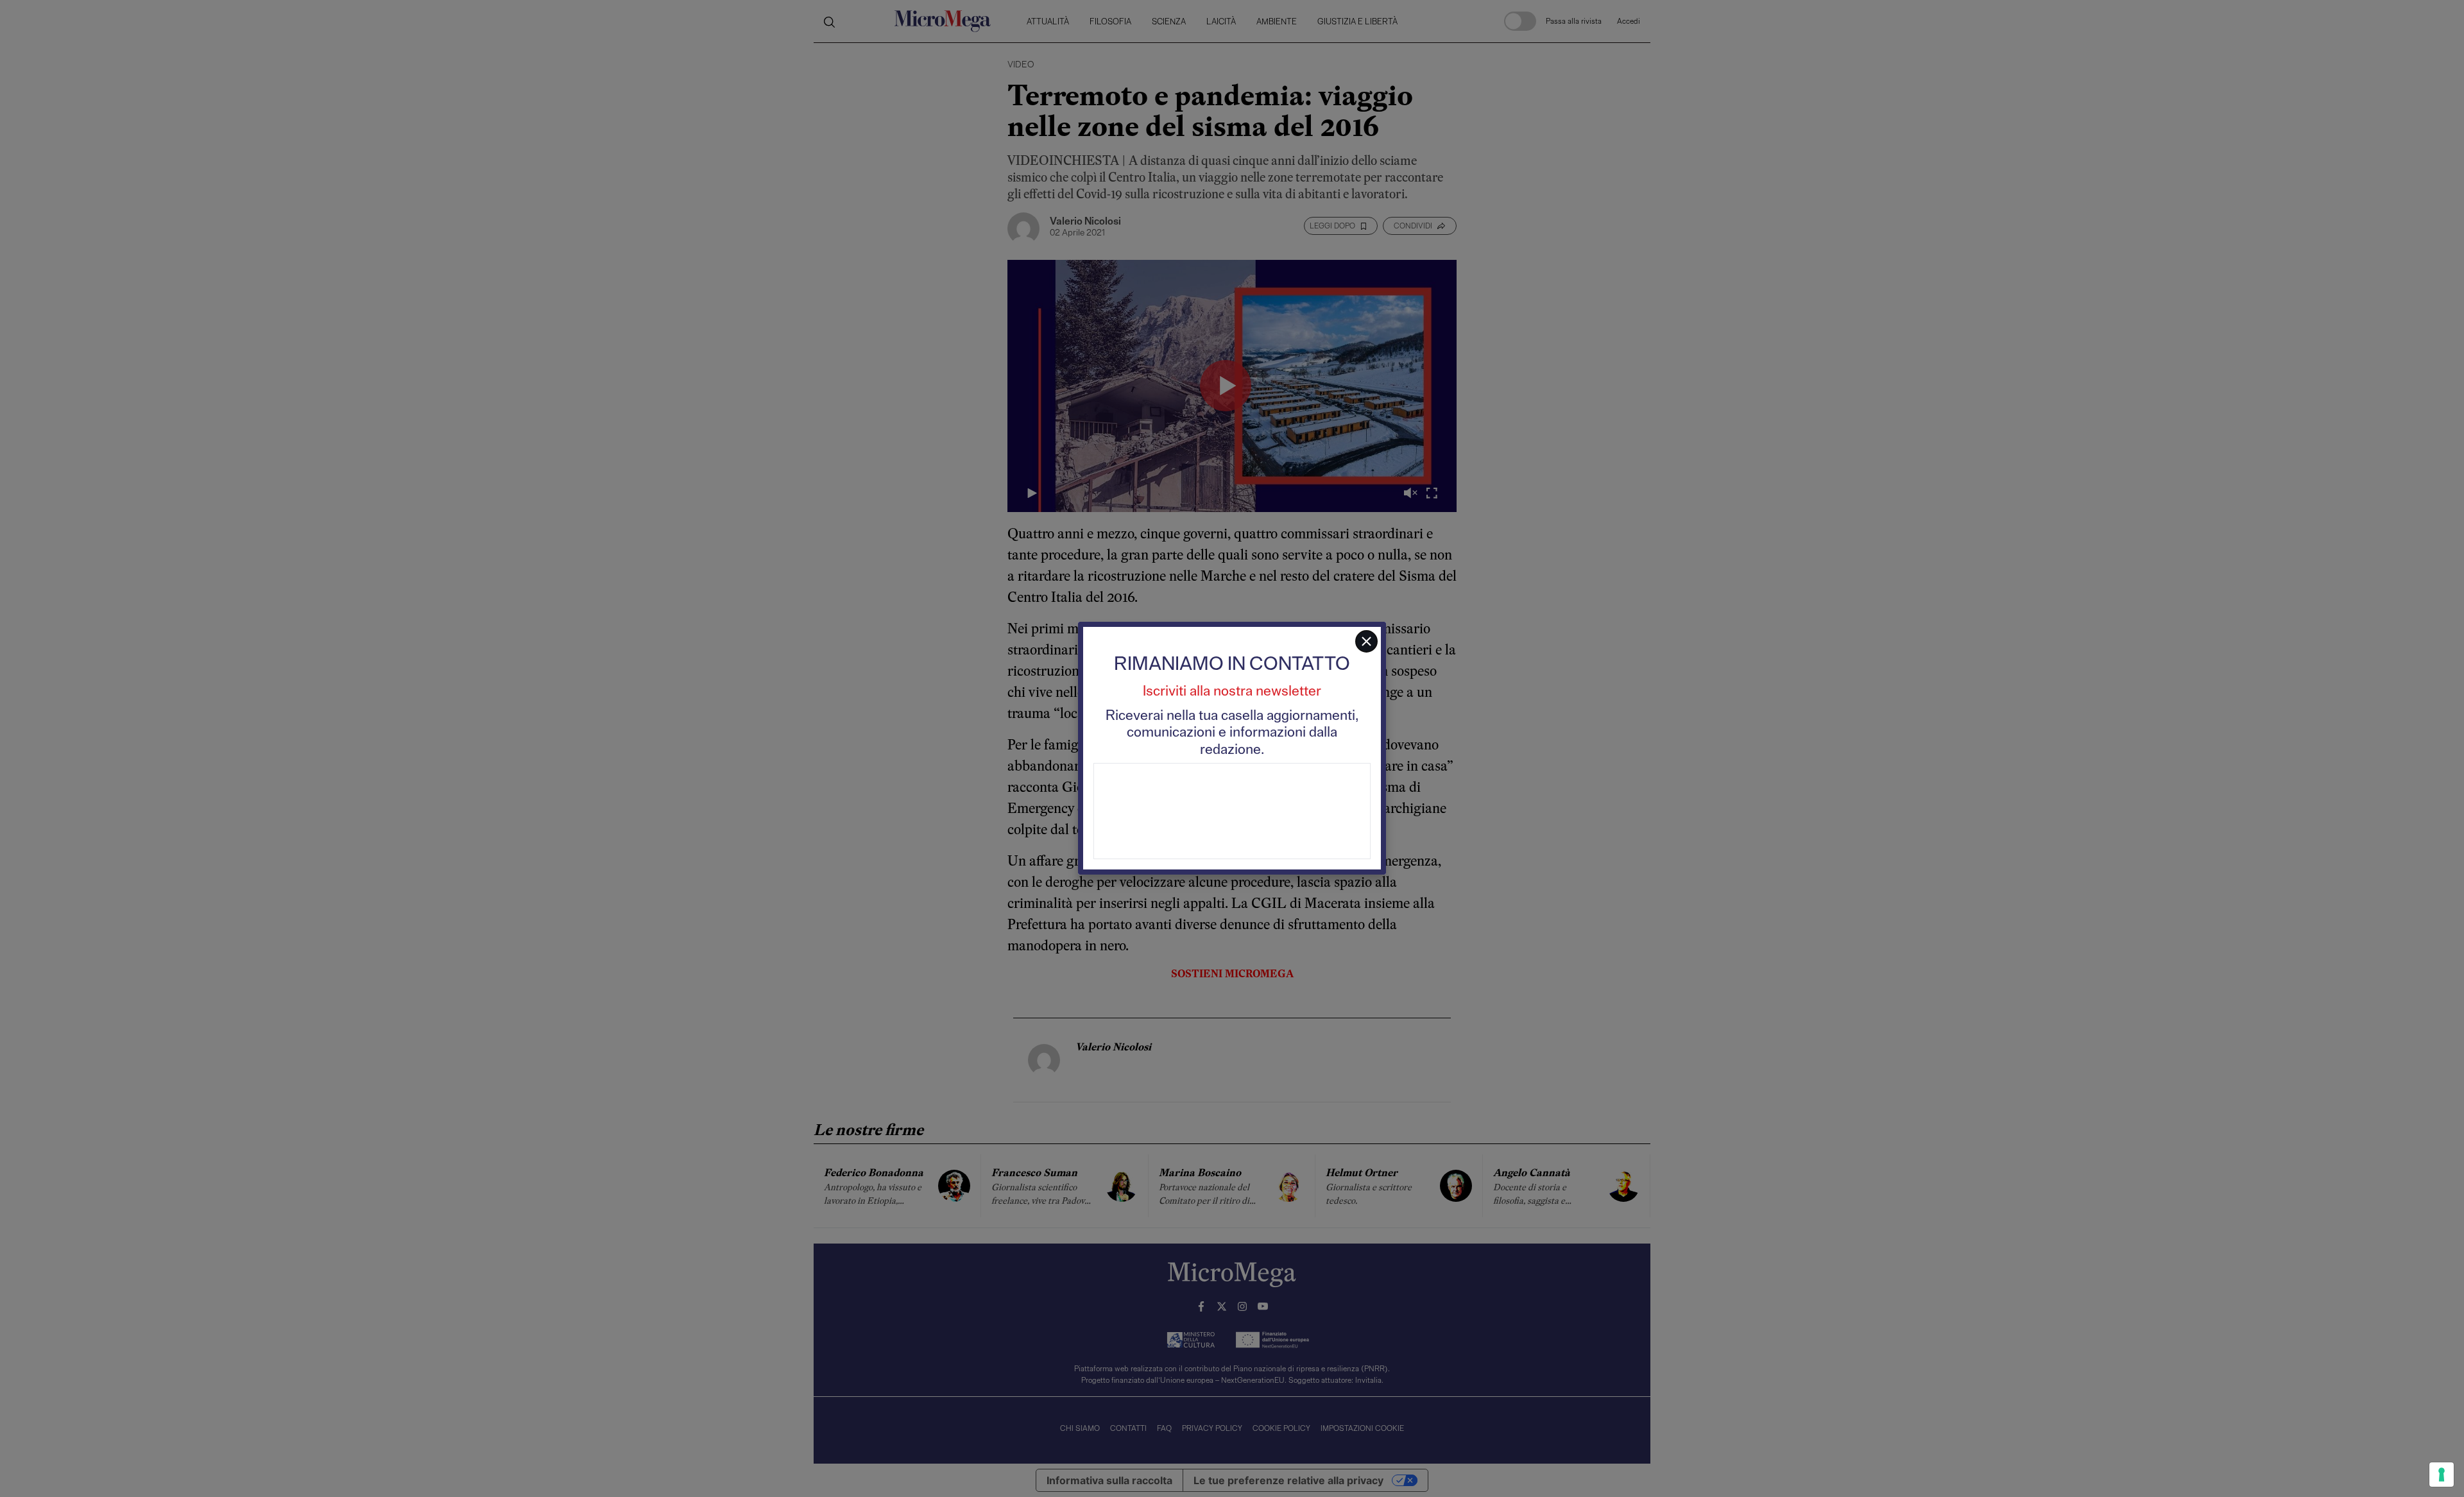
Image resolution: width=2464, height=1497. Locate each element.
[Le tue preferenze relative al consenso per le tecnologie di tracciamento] (2442, 1475)
